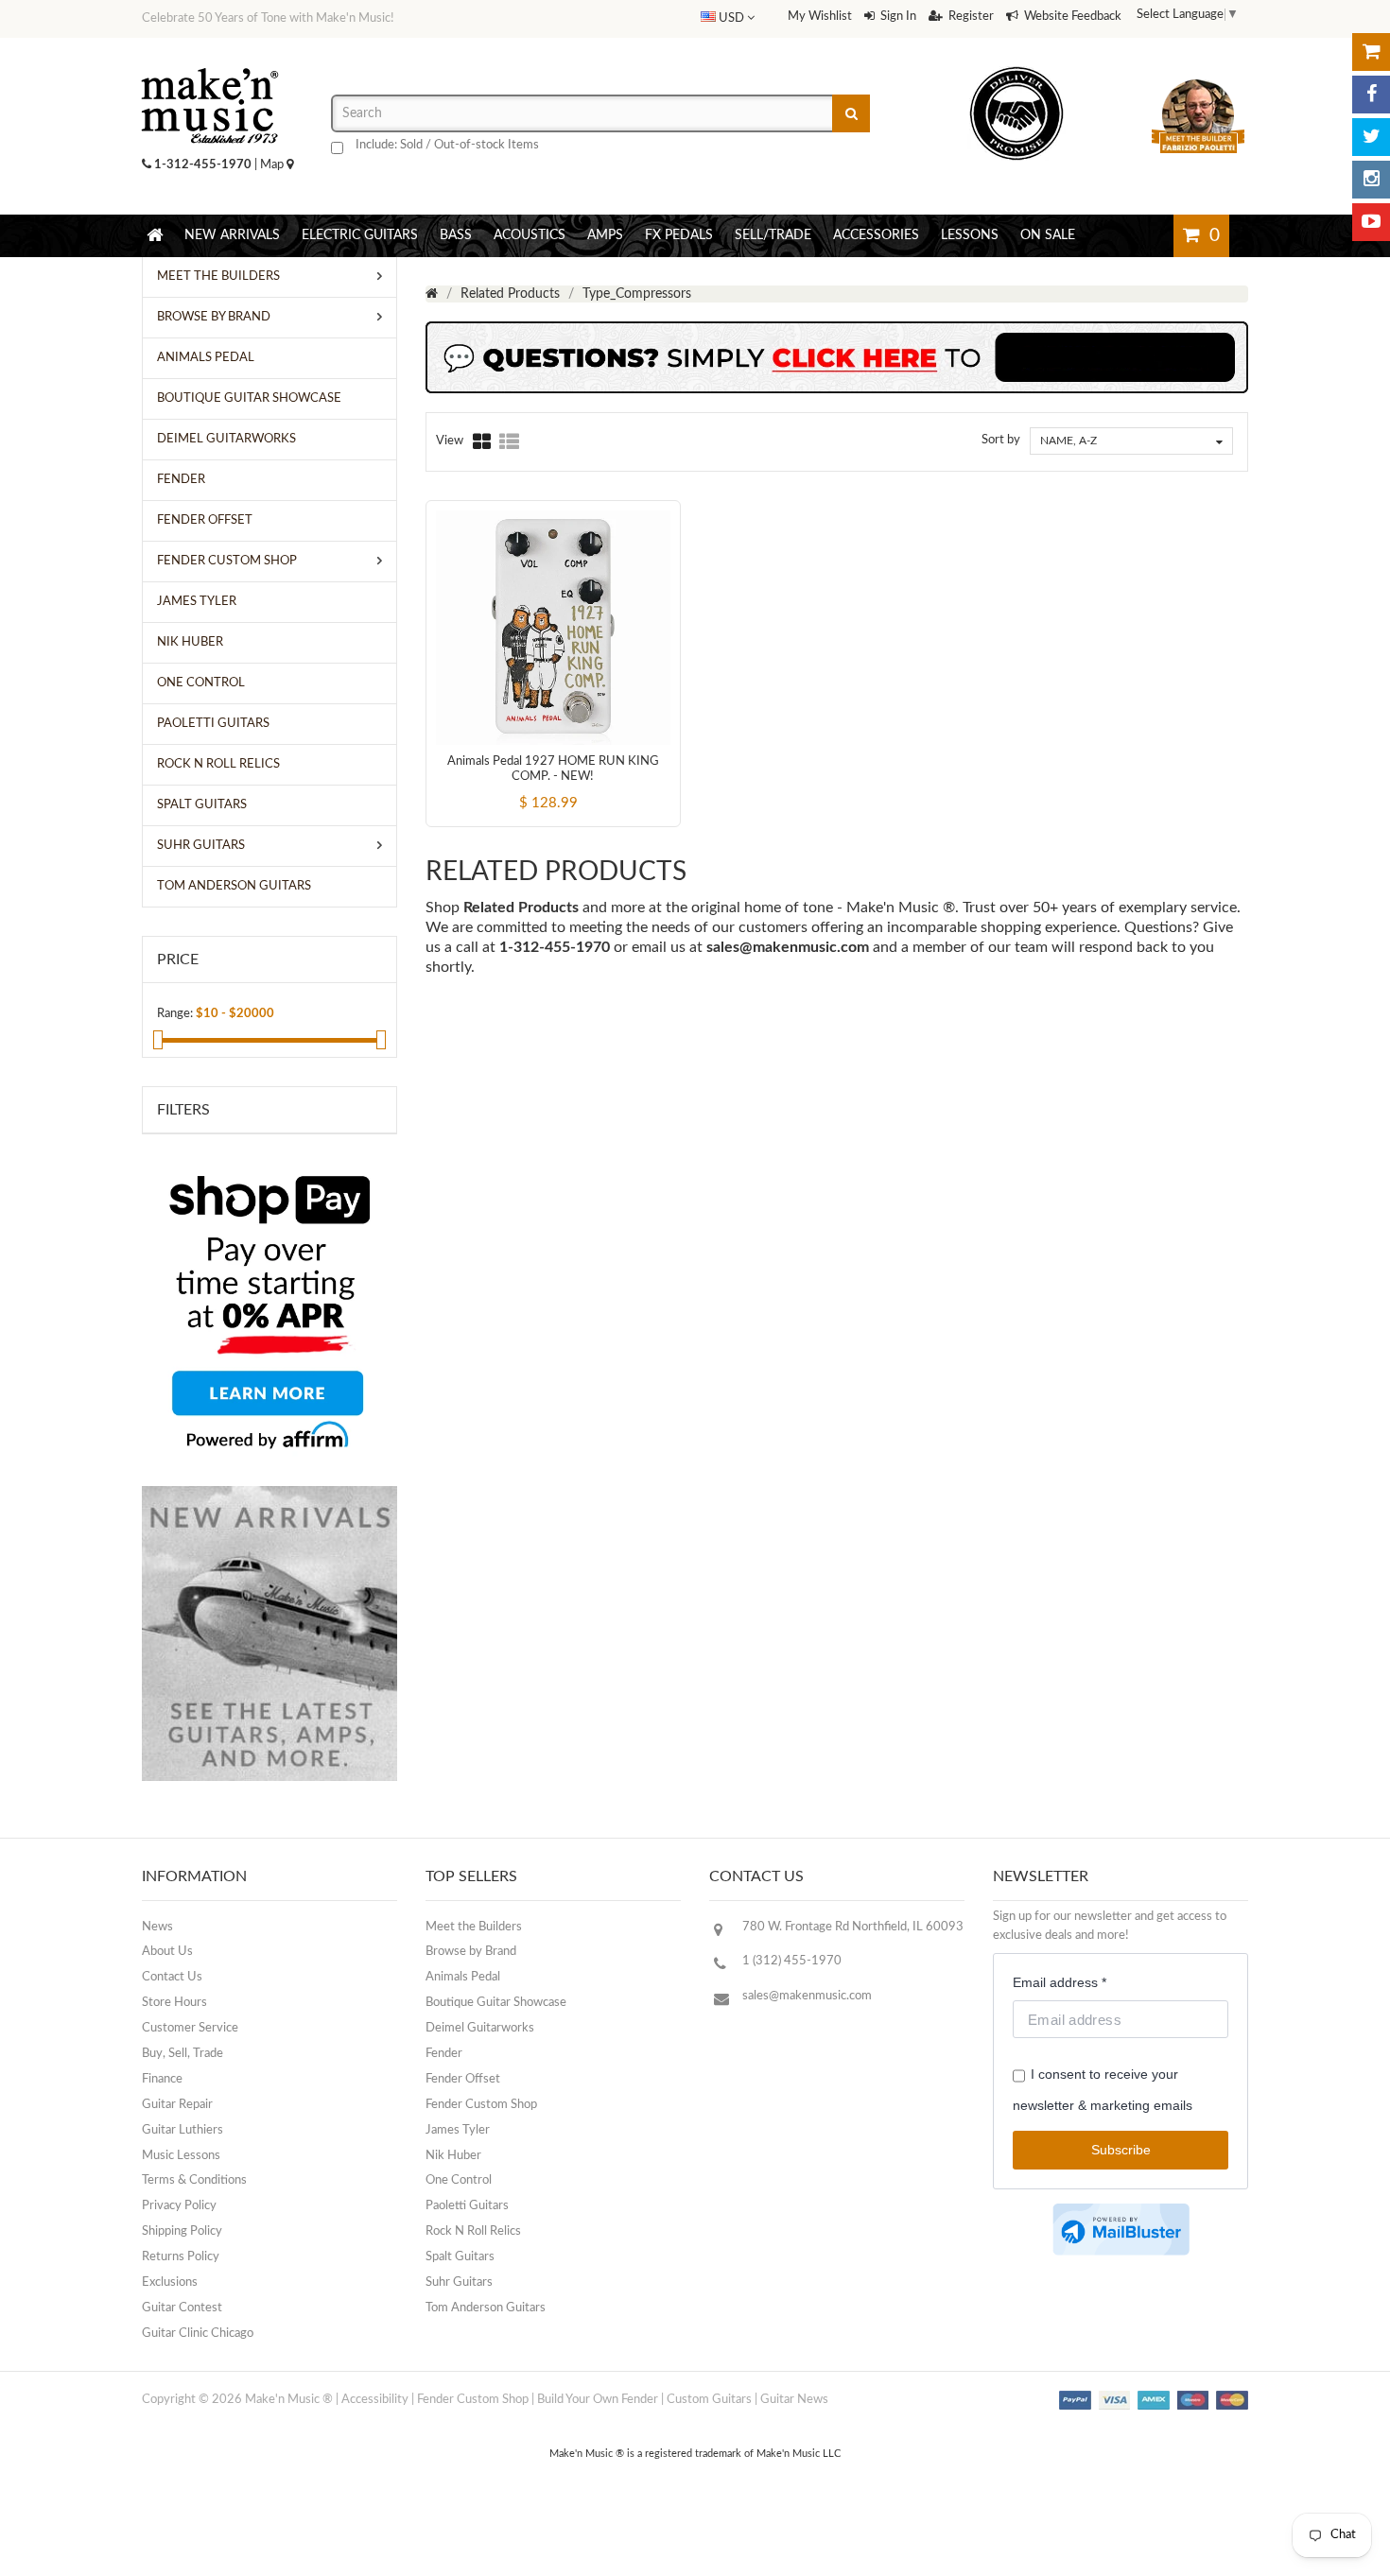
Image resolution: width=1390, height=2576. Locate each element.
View (450, 441)
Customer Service (190, 2028)
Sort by (1001, 440)
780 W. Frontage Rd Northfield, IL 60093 (853, 1927)
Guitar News (794, 2400)
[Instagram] (1371, 180)
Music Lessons (181, 2156)
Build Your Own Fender (598, 2400)
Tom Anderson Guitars (486, 2308)
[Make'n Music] (210, 61)
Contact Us (172, 1977)
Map (273, 165)
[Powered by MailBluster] (1121, 2230)
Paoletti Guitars (467, 2206)
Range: (175, 1014)
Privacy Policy (179, 2206)
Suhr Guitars (459, 2282)
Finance (162, 2079)
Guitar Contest (182, 2308)
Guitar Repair (177, 2105)
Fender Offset (463, 2079)
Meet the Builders (474, 1927)
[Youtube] (1371, 222)
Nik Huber (453, 2156)
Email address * (1060, 1982)
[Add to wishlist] (588, 787)
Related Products (510, 294)
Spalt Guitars (460, 2257)
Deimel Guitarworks (480, 2028)
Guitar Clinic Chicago (198, 2334)
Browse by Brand (471, 1952)
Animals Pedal (463, 1977)
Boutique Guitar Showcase (496, 2003)
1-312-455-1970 (203, 165)
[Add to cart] (518, 787)
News (157, 1927)
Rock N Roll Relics (473, 2231)
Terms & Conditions (194, 2180)
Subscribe (1121, 2150)
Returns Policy (181, 2257)
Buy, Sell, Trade (182, 2054)
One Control (459, 2180)
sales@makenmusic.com (788, 947)
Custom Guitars (709, 2400)
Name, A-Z (1069, 441)
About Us (167, 1952)
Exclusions (170, 2282)
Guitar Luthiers (182, 2130)
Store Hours (174, 2003)
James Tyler (458, 2130)
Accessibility (375, 2400)
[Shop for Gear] (1371, 52)
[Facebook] (1371, 95)
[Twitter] (1371, 137)
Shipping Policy (182, 2231)
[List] (509, 441)
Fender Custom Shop (481, 2105)
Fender (444, 2054)
